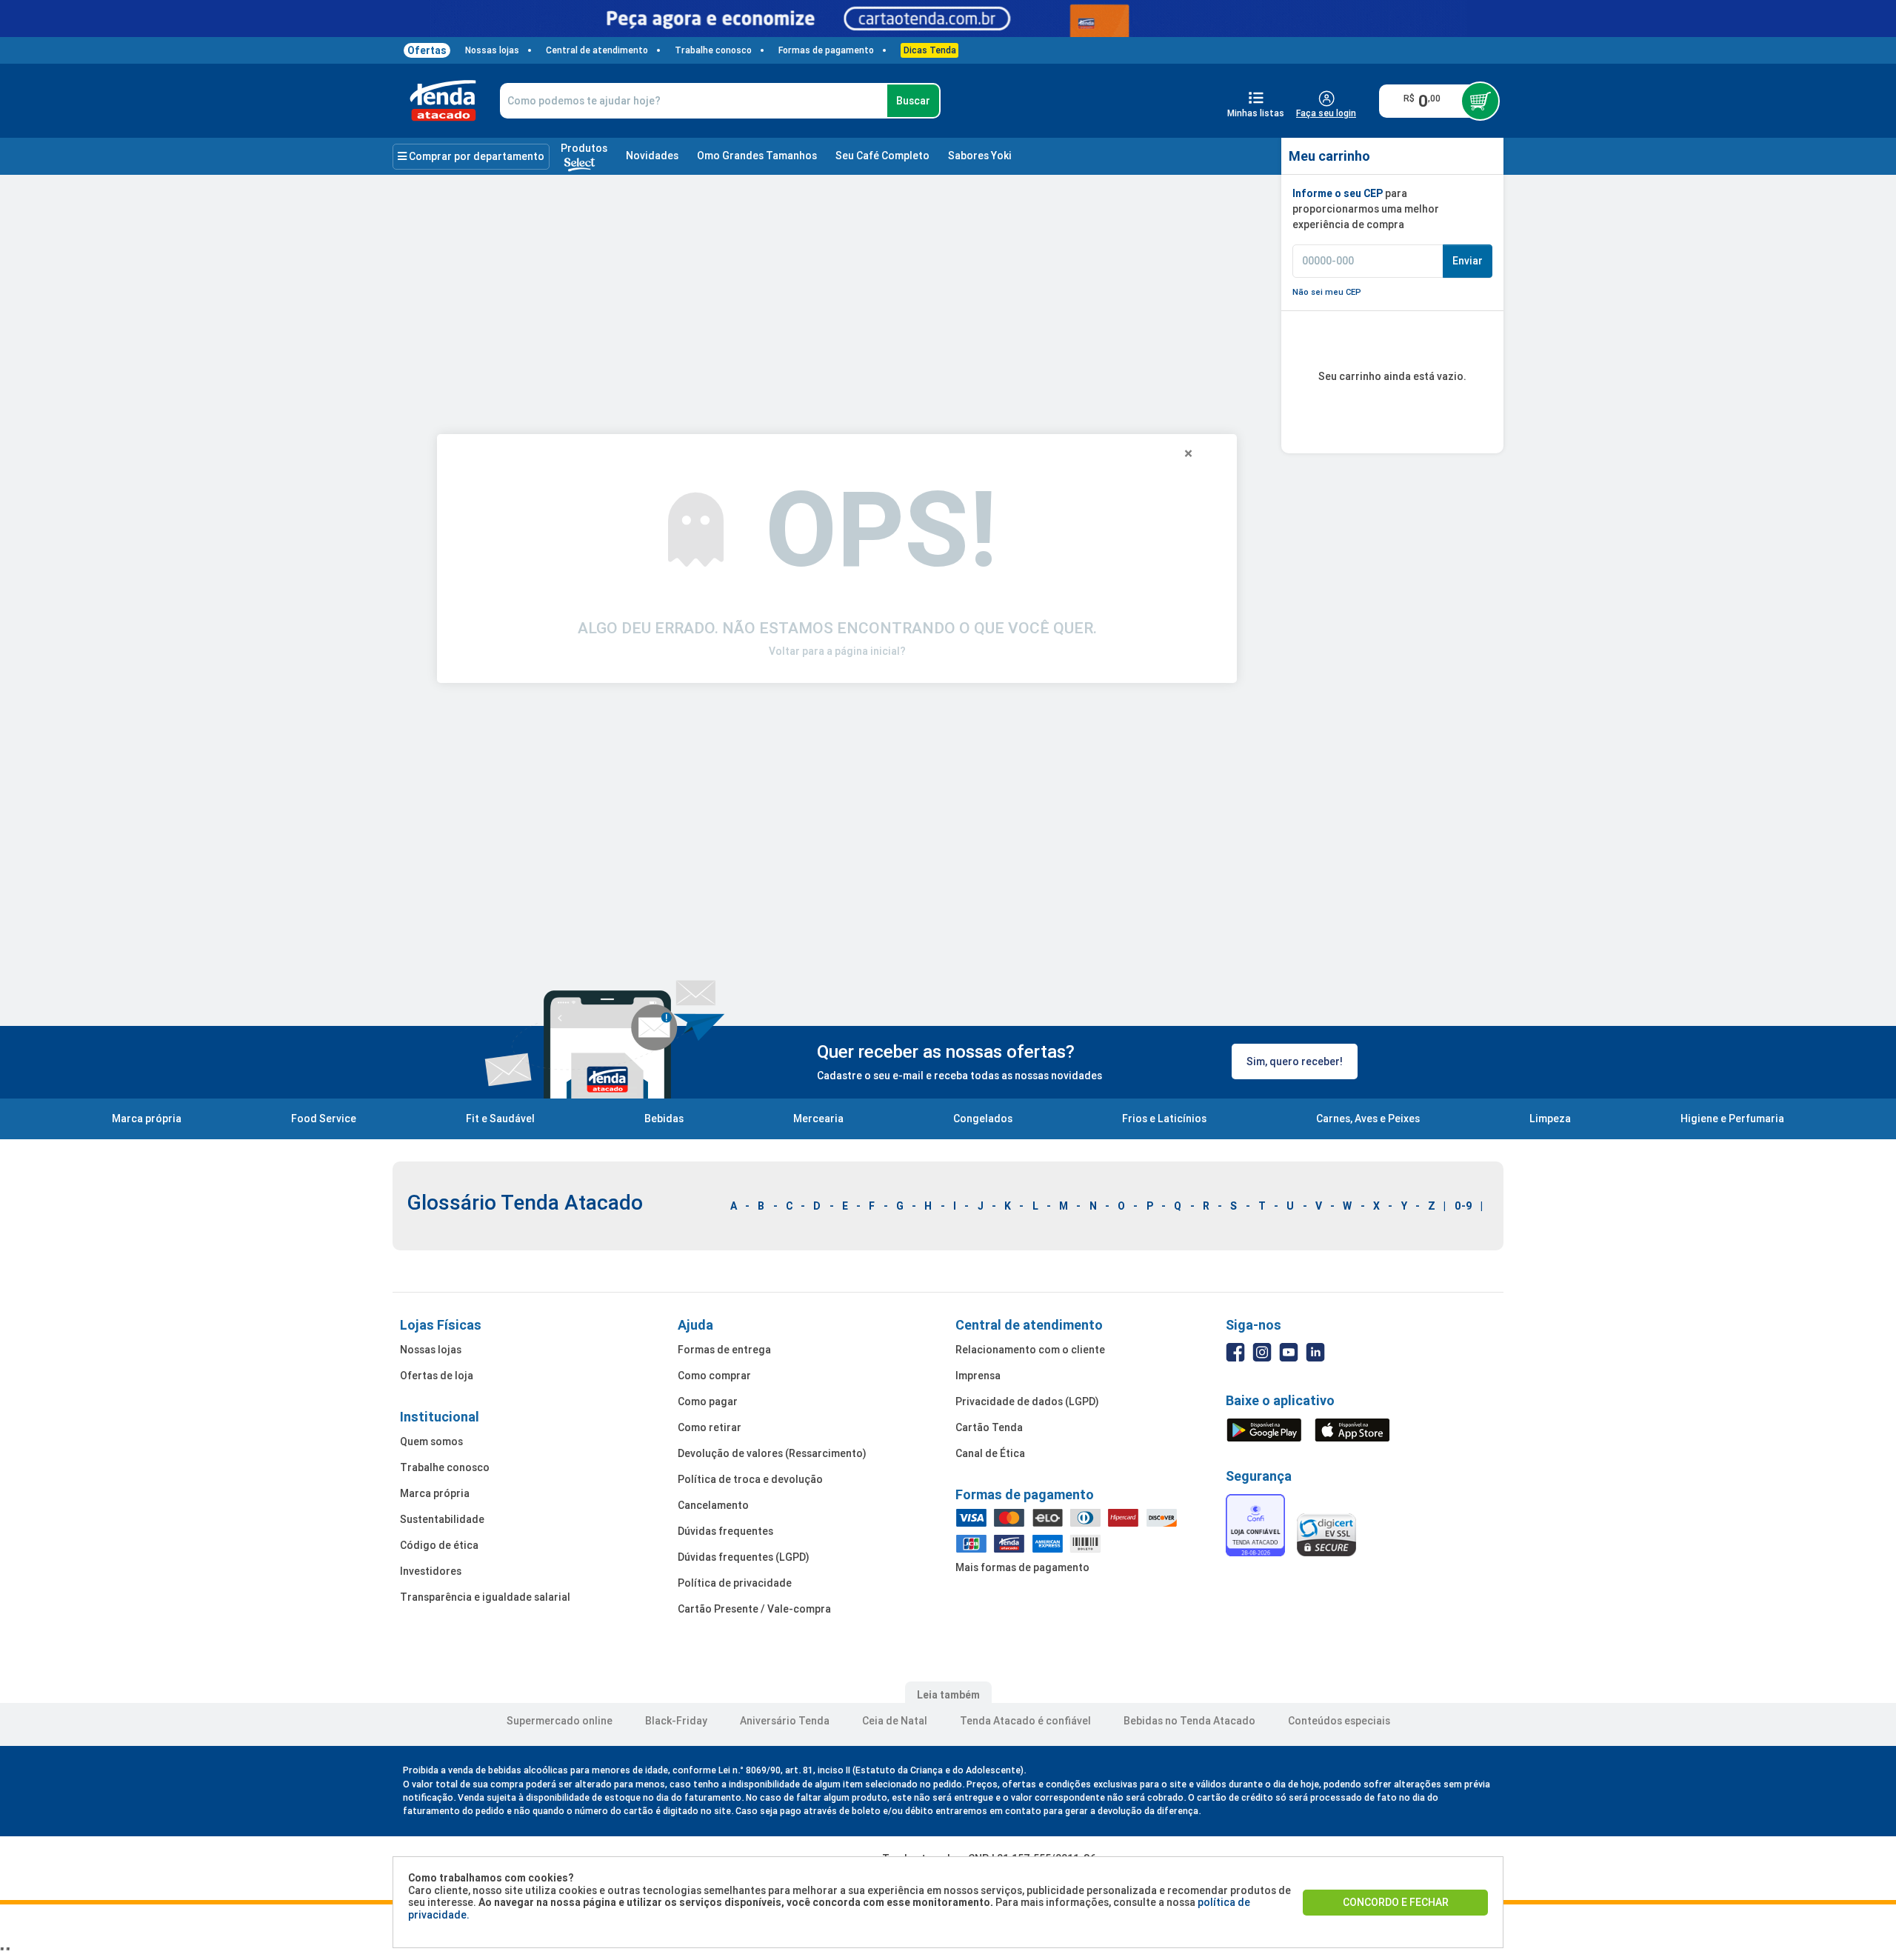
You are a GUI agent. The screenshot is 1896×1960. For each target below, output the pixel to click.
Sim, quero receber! (1295, 1061)
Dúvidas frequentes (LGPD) (744, 1557)
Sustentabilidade (442, 1519)
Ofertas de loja (437, 1376)
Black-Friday (676, 1721)
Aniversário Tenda (785, 1721)
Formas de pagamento (826, 50)
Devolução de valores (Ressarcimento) (772, 1453)
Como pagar (708, 1401)
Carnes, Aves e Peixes (1368, 1119)
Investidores (431, 1571)
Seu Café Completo (882, 156)
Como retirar (710, 1427)
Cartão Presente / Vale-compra (754, 1609)
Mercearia (818, 1119)
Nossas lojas (492, 50)
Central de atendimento (597, 50)
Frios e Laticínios (1164, 1119)
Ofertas (427, 50)
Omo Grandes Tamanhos (757, 156)
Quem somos (431, 1441)
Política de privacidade (735, 1583)
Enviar (1468, 261)
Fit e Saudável (500, 1119)
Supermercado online (560, 1721)
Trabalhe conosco (713, 50)
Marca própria (147, 1119)
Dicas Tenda (930, 50)
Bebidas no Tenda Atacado (1189, 1721)
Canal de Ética (990, 1453)
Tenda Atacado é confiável (1025, 1721)
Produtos (584, 148)
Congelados (983, 1119)
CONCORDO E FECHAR (1396, 1902)
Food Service (324, 1119)
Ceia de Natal (895, 1721)
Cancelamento (713, 1505)
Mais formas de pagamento (1022, 1567)
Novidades (652, 156)
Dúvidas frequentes (725, 1531)
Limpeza (1550, 1119)
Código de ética (439, 1545)
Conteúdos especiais (1339, 1721)
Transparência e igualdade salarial (485, 1597)
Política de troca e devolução (750, 1479)
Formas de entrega (724, 1350)
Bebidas (664, 1119)
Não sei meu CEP (1327, 292)
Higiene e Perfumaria (1732, 1119)
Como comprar (714, 1376)
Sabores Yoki (980, 156)
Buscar (913, 101)
